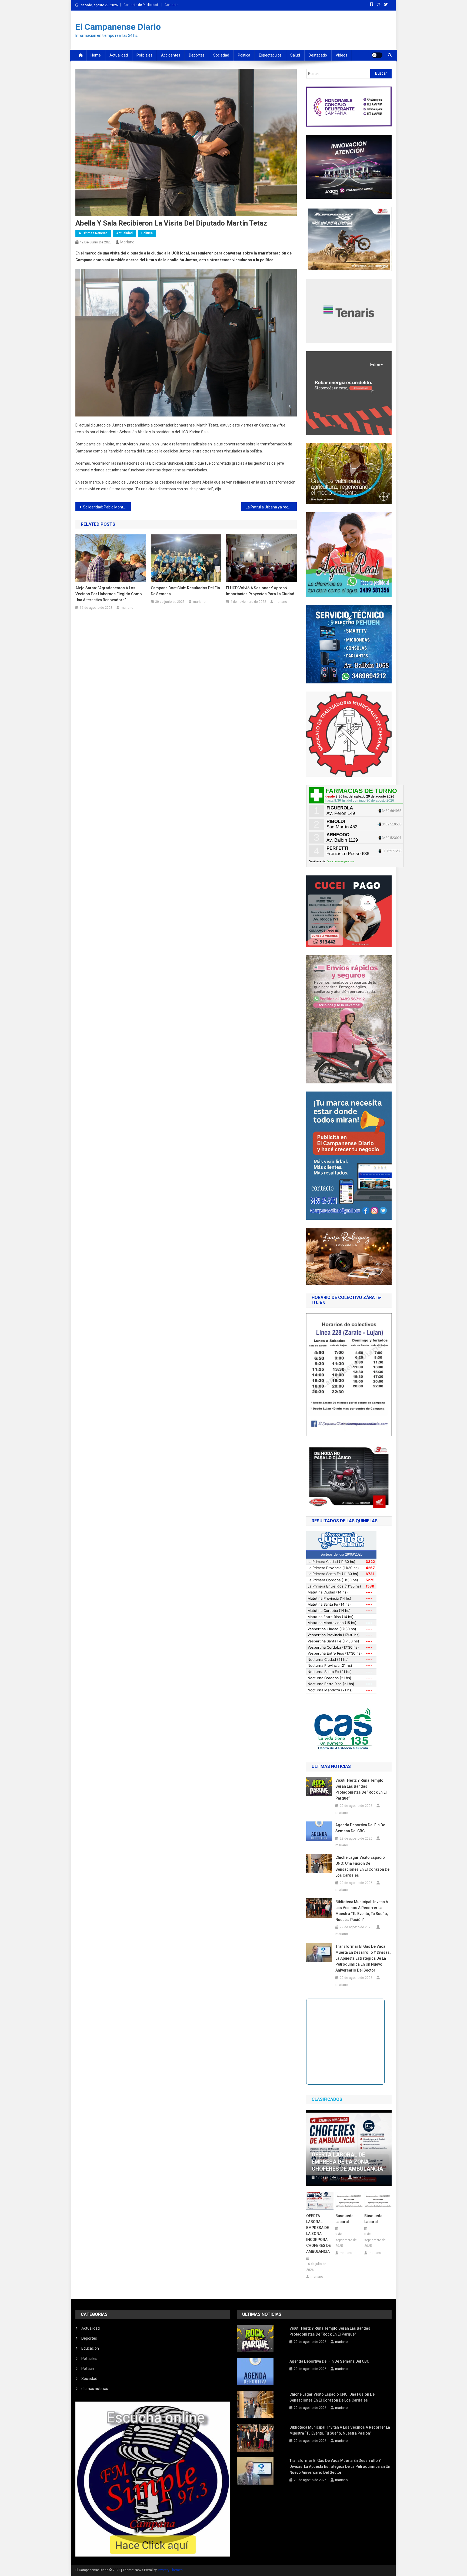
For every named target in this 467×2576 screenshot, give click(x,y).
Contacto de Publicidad (141, 5)
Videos (341, 55)
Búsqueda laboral (344, 2219)
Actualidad (119, 55)
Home (96, 55)
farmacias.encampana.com (341, 861)
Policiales (144, 55)
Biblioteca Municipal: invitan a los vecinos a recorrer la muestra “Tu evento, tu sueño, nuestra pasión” (362, 1911)
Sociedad (221, 55)
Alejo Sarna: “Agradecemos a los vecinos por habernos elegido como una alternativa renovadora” (109, 594)
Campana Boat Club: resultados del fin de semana (185, 591)
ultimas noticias (95, 2389)
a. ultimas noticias (93, 233)
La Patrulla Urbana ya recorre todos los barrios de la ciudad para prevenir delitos (271, 507)
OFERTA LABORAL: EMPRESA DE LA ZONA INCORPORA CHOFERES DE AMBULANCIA (318, 2234)
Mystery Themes (170, 2570)
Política (244, 55)
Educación (90, 2348)
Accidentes (171, 55)
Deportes (197, 55)
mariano (127, 242)
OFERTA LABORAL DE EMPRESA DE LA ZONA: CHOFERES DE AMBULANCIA (347, 2162)
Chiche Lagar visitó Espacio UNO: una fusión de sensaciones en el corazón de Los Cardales (362, 1866)
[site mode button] (377, 55)
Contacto (171, 5)
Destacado (318, 55)
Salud (295, 55)
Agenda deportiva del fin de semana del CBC (360, 1828)
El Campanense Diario (118, 27)
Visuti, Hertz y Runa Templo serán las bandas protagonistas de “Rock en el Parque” (361, 1789)
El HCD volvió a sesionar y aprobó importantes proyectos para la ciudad (260, 591)
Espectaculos (270, 55)
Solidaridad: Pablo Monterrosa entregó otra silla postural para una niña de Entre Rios (107, 507)
